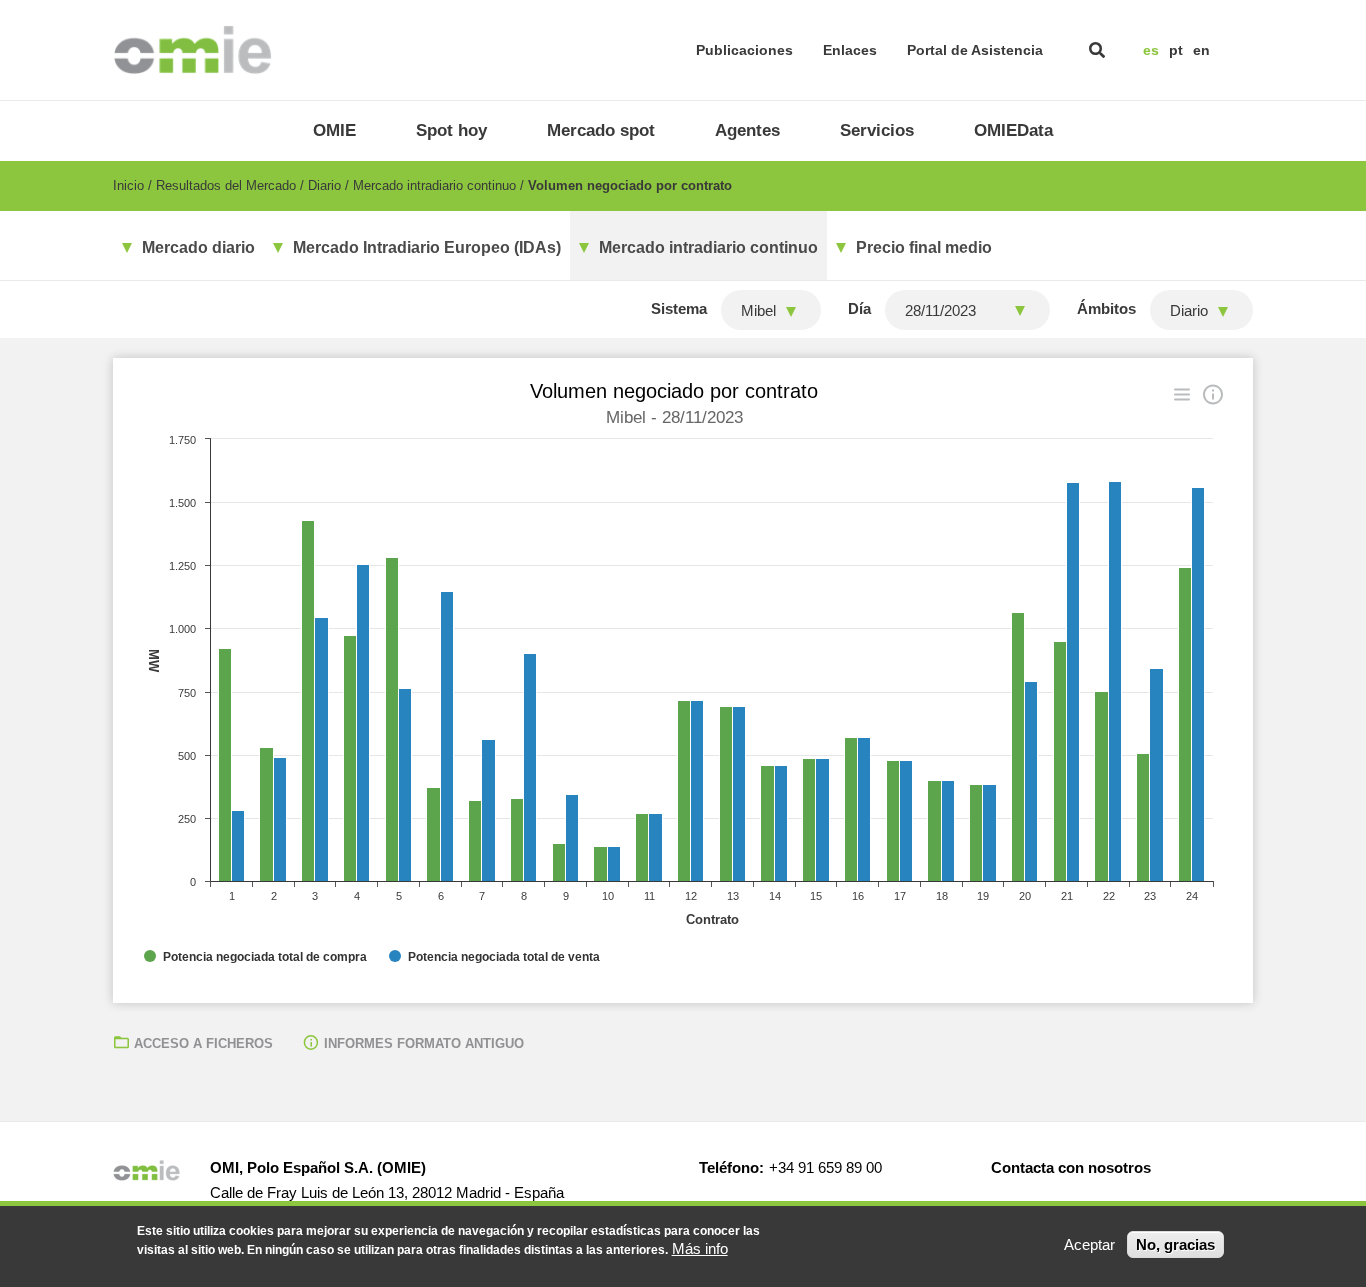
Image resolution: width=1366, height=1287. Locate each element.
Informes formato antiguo (424, 1043)
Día (859, 308)
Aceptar (1089, 1244)
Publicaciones (744, 50)
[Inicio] (192, 50)
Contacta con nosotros (1071, 1167)
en (1201, 50)
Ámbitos (1106, 308)
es (1151, 50)
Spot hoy (451, 130)
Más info (700, 1248)
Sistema (679, 308)
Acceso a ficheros (203, 1043)
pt (1176, 50)
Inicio (128, 185)
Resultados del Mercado (226, 185)
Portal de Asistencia (975, 50)
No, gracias (1175, 1244)
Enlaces (850, 50)
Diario (324, 185)
